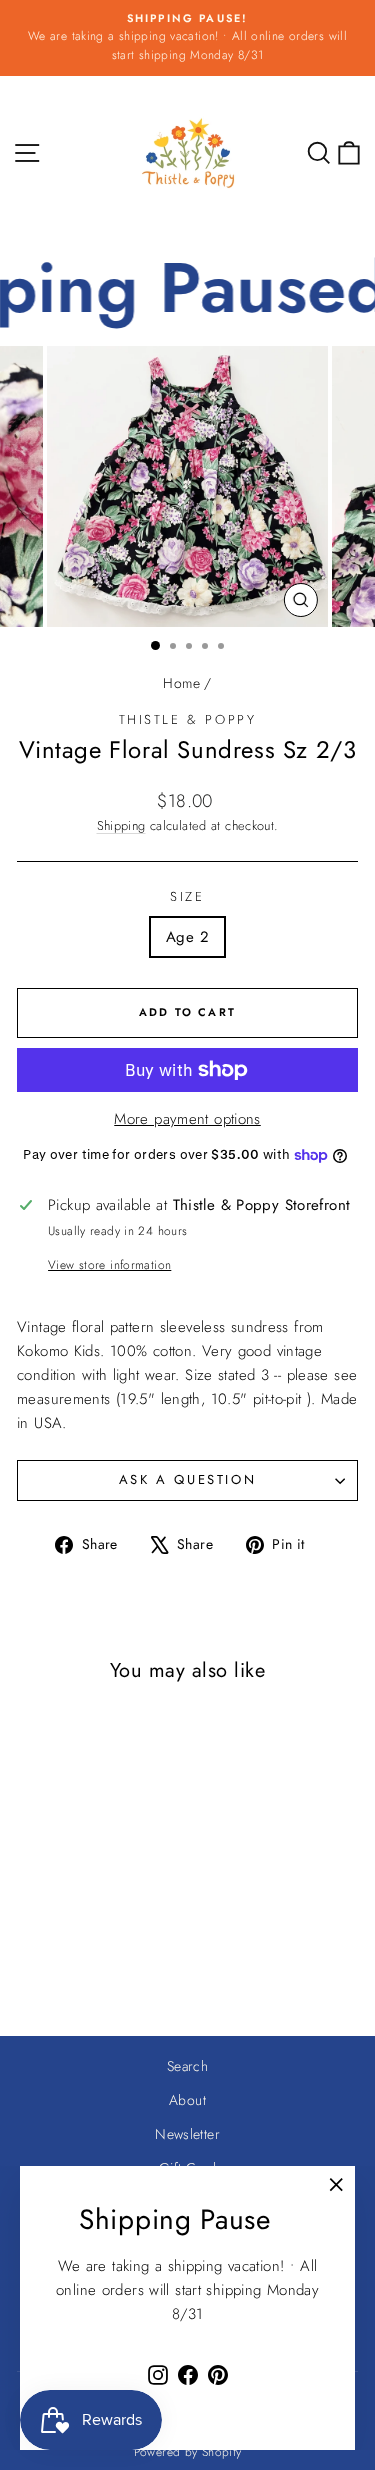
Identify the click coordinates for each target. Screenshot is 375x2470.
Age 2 (187, 937)
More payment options (187, 1119)
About (187, 2100)
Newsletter (187, 2134)
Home (181, 683)
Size (187, 896)
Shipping (121, 825)
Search (187, 2066)
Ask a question (187, 1479)
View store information (109, 1265)
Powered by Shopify (188, 2452)
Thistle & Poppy (188, 719)
